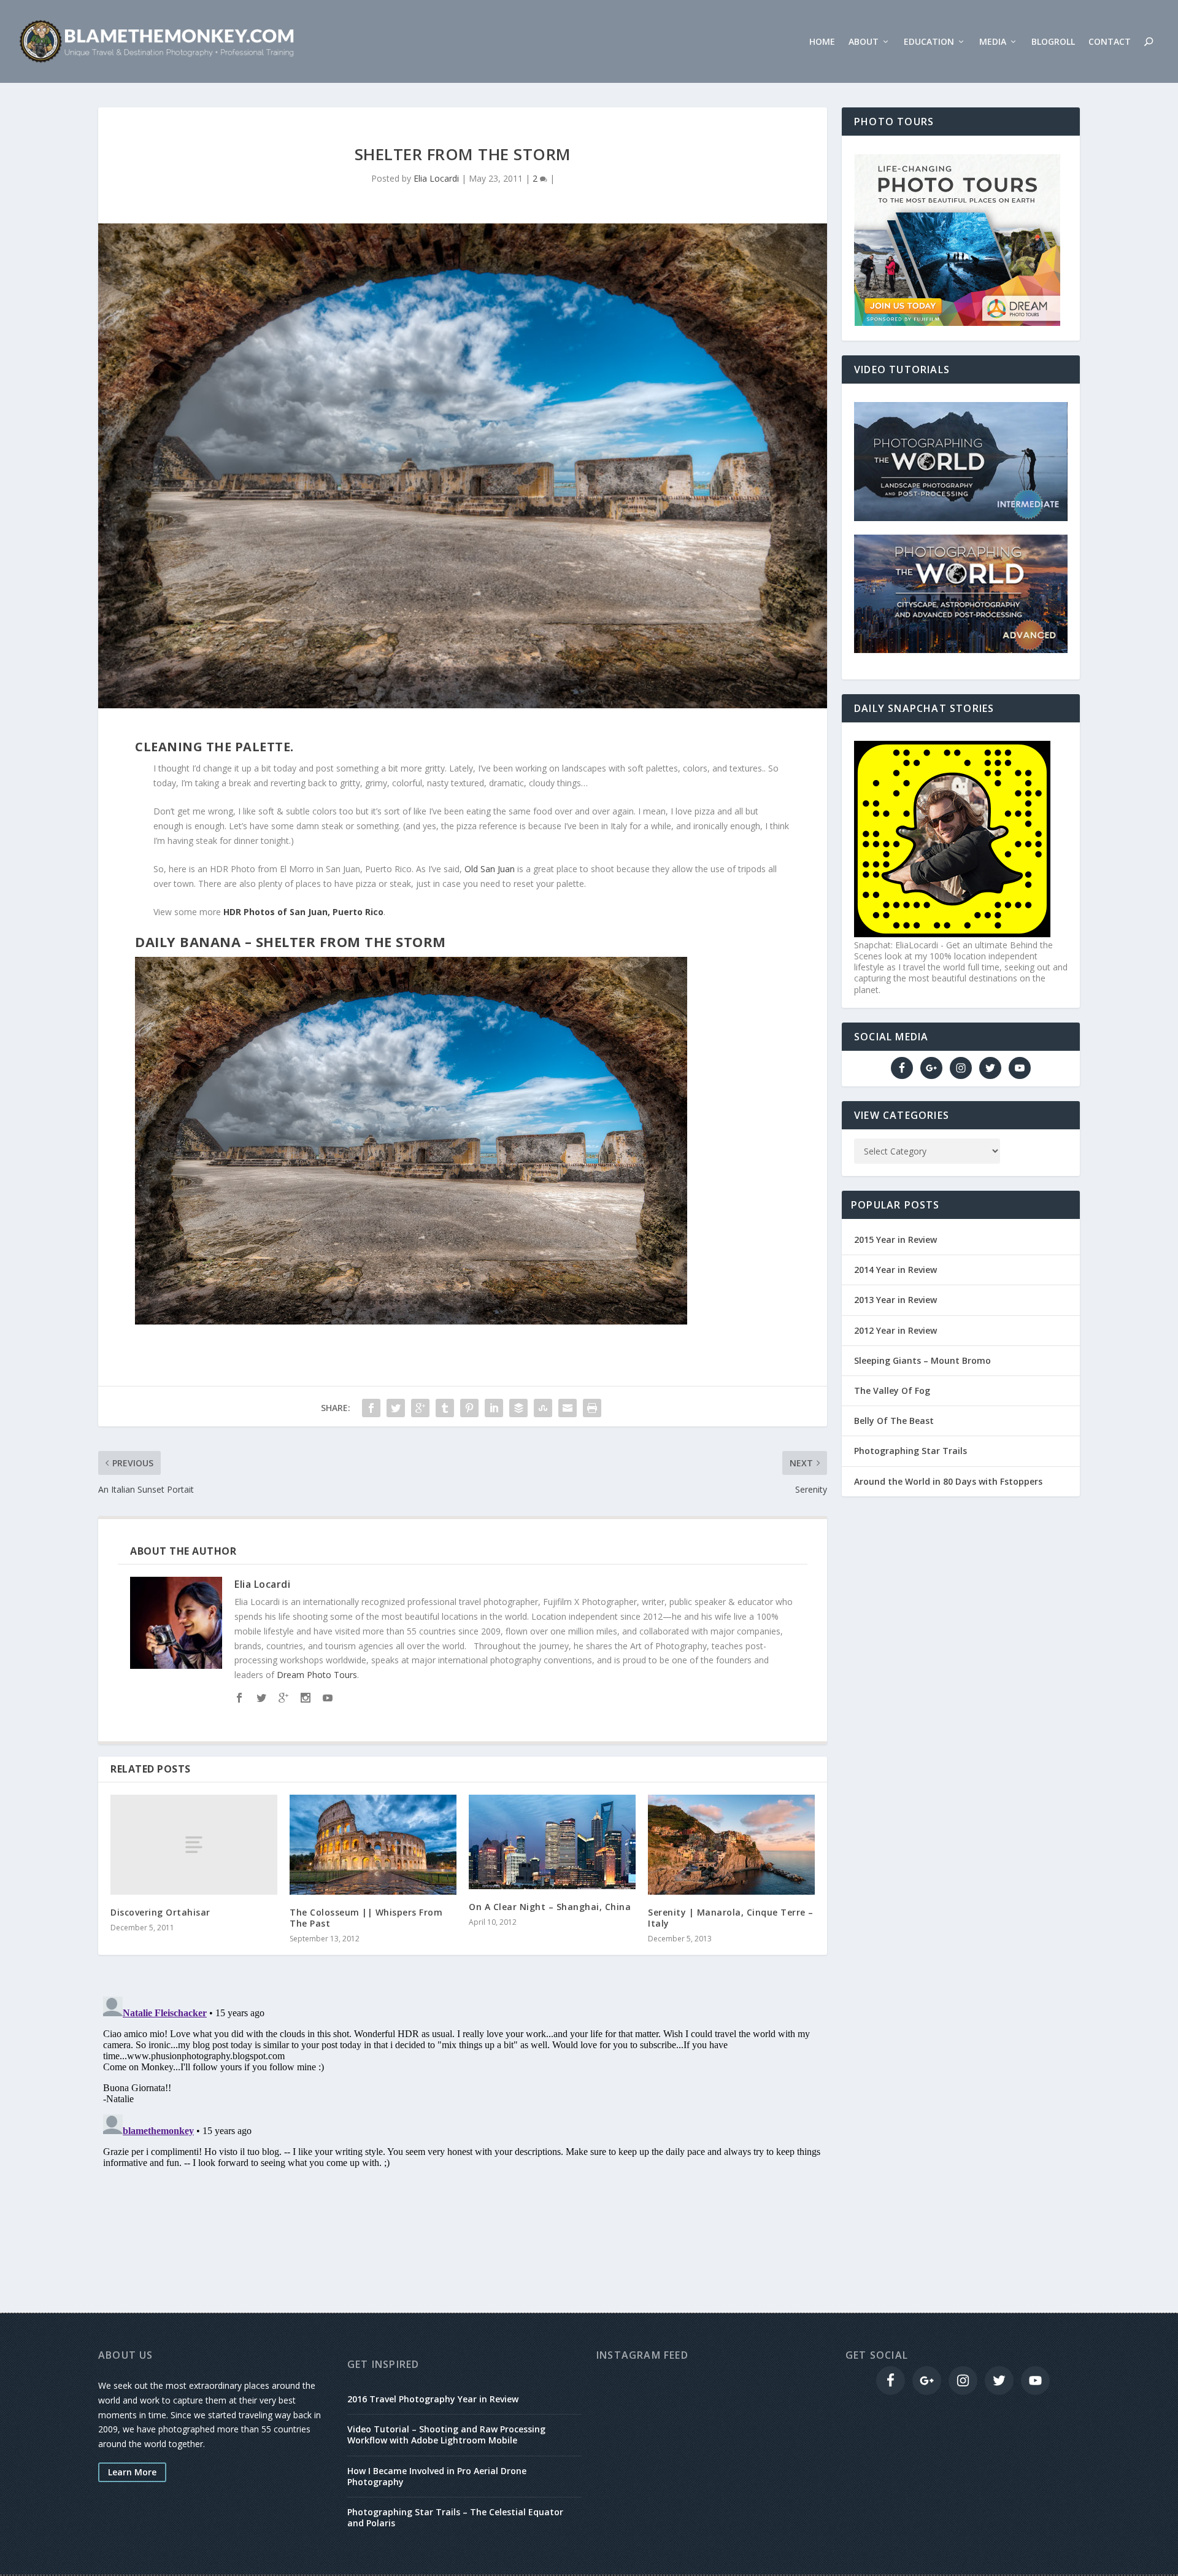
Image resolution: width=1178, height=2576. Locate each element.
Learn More (132, 2472)
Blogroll (1053, 42)
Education (929, 42)
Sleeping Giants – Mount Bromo (922, 1360)
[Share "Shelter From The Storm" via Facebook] (371, 1408)
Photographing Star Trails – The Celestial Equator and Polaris (455, 2517)
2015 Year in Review (895, 1240)
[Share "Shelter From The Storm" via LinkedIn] (494, 1408)
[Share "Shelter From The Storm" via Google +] (420, 1408)
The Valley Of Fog (892, 1390)
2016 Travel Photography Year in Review (433, 2399)
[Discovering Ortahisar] (194, 1845)
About (864, 42)
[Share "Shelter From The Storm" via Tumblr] (445, 1408)
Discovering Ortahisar (160, 1912)
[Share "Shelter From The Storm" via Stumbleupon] (543, 1408)
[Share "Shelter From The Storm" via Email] (568, 1408)
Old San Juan (490, 869)
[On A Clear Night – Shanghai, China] (552, 1842)
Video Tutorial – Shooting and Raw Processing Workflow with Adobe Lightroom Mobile (446, 2435)
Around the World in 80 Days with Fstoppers (948, 1481)
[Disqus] (463, 2145)
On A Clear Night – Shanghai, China (550, 1907)
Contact (1110, 42)
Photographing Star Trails (910, 1451)
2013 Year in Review (895, 1300)
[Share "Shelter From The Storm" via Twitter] (396, 1408)
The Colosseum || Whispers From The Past (366, 1918)
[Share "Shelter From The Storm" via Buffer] (518, 1408)
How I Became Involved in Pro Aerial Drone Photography (437, 2476)
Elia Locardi (436, 178)
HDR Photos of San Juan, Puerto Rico (303, 912)
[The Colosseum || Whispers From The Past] (373, 1845)
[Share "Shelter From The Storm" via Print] (592, 1408)
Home (822, 42)
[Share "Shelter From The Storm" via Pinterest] (469, 1408)
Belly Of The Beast (894, 1421)
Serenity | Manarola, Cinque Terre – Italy (731, 1918)
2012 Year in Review (895, 1330)
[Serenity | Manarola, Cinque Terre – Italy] (731, 1845)
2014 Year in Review (895, 1270)
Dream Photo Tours (317, 1675)
